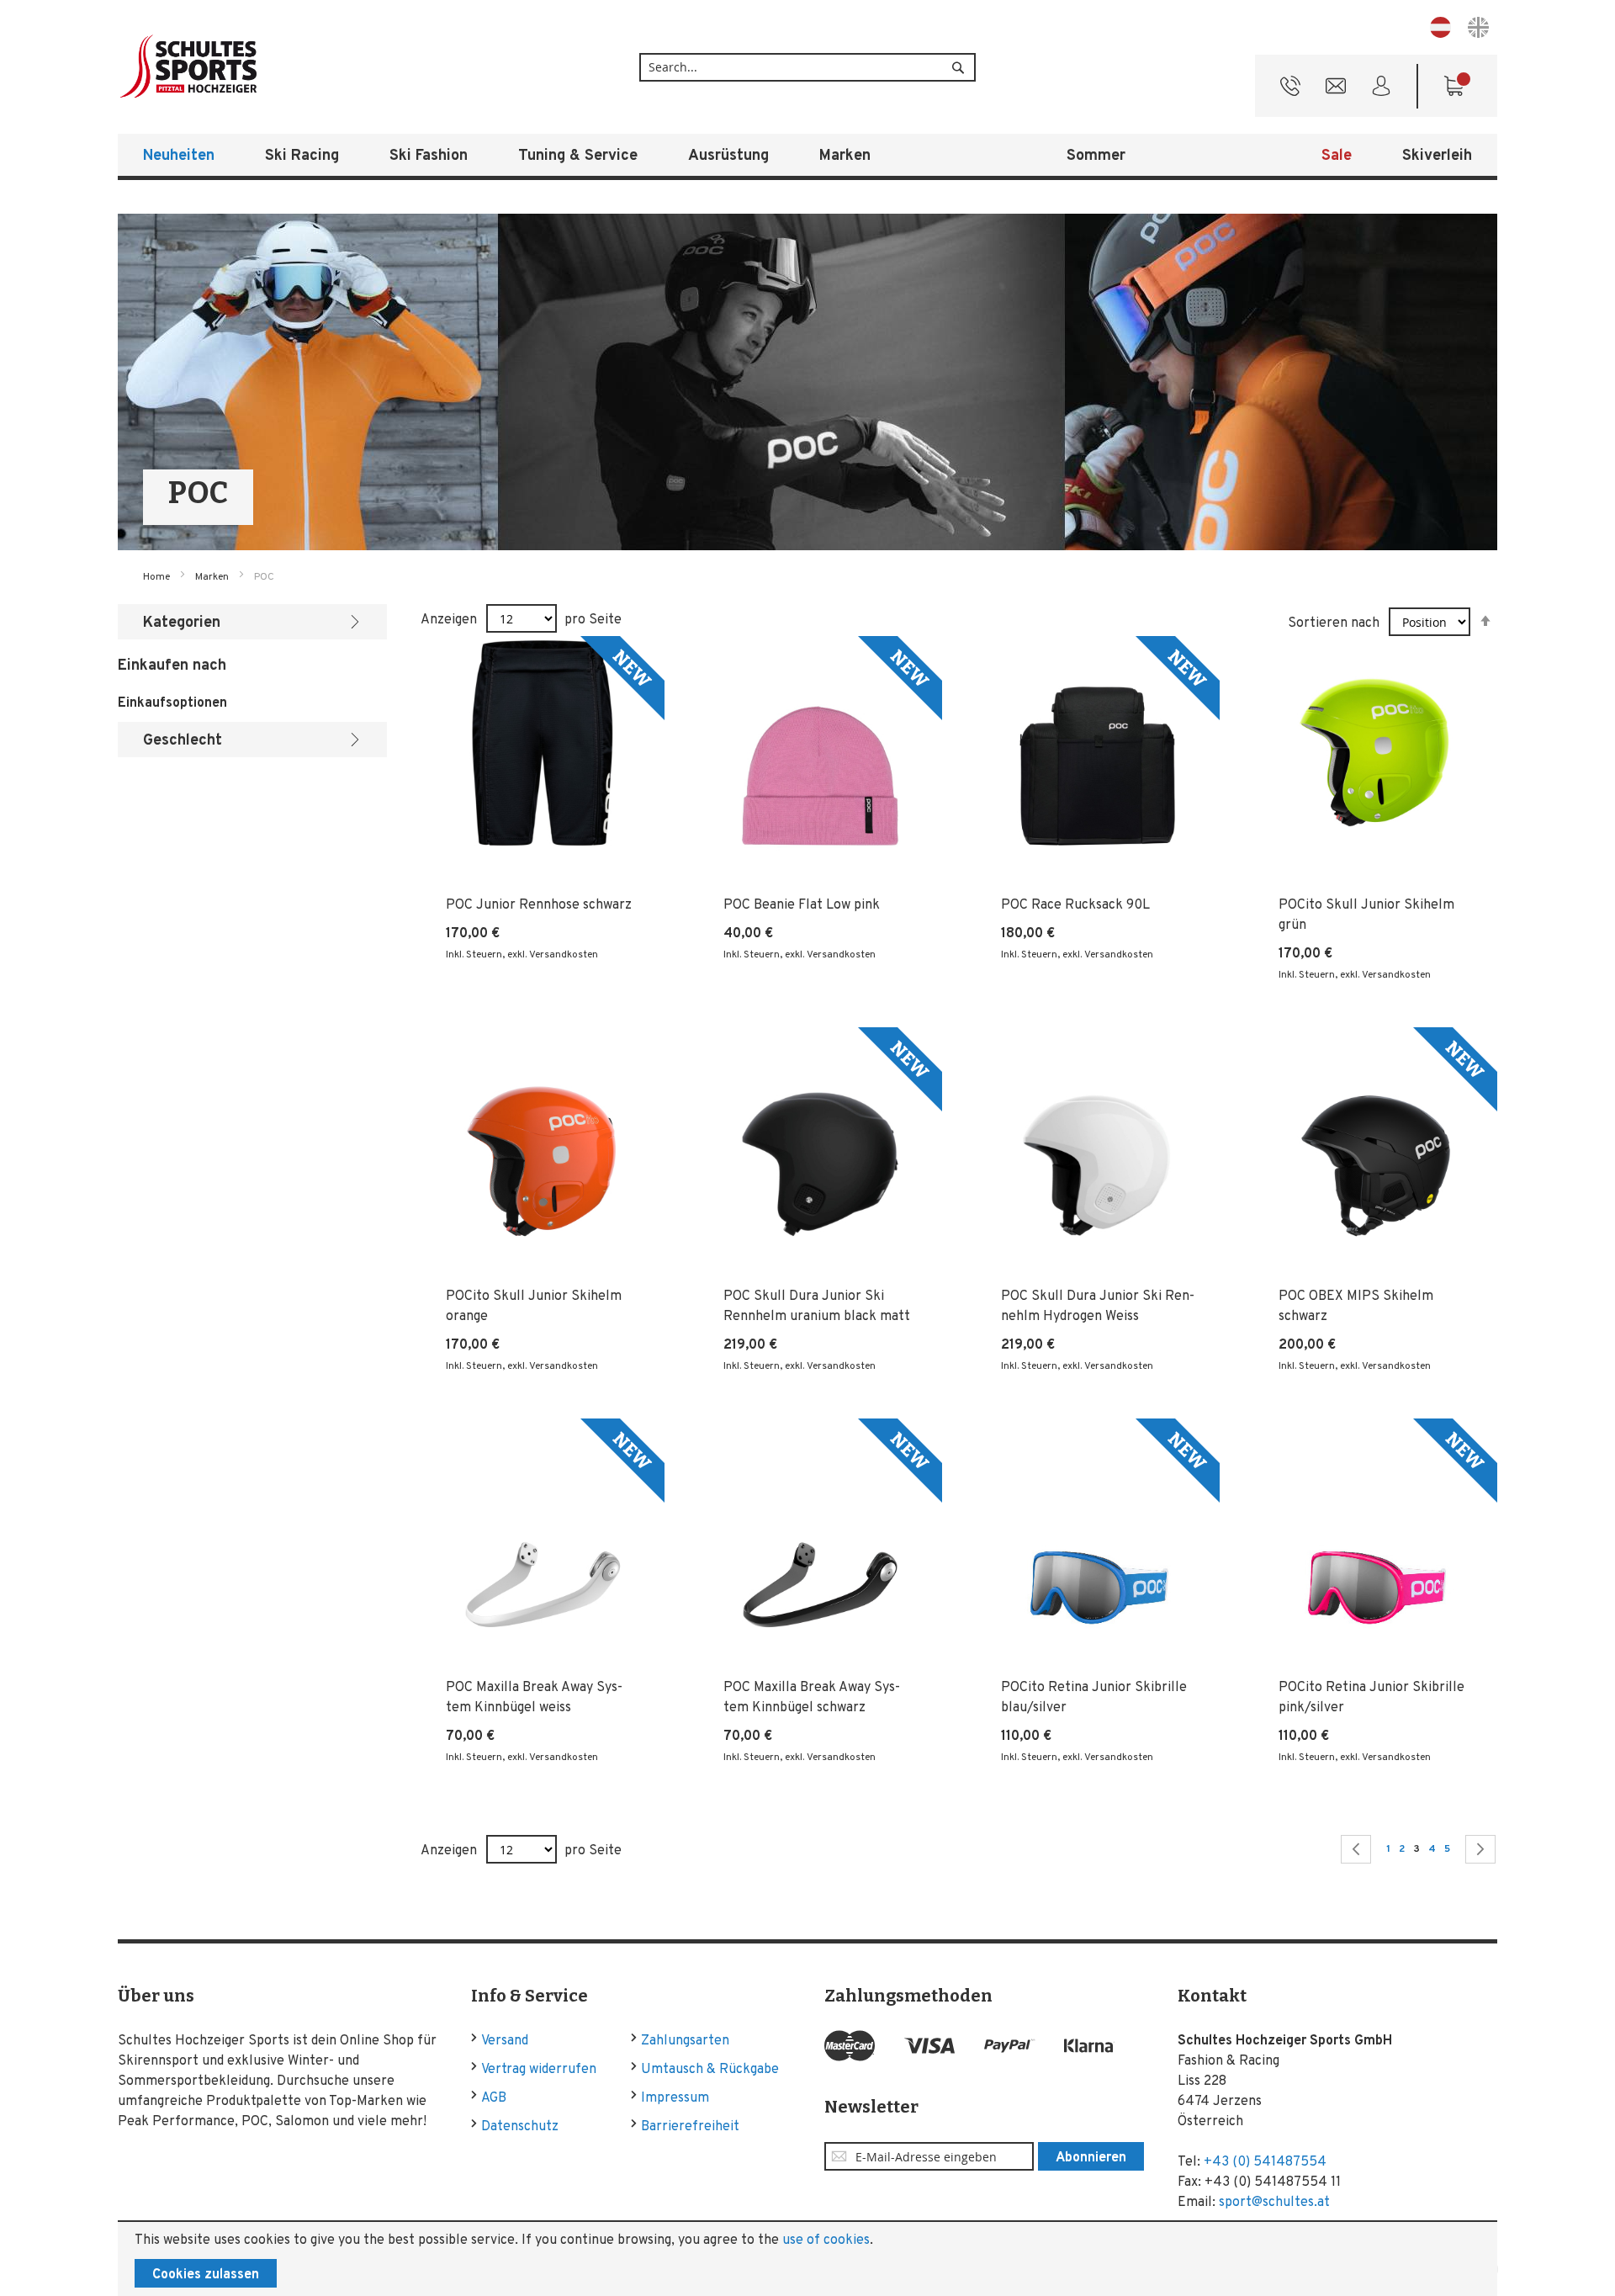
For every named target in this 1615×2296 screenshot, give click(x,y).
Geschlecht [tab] (183, 741)
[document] (807, 2259)
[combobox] (807, 67)
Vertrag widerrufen (539, 2070)
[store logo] (244, 67)
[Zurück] (1356, 1849)
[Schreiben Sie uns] (1336, 90)
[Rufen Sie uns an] (1290, 90)
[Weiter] (1480, 1849)
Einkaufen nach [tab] (172, 666)
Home (158, 577)
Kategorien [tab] (182, 623)
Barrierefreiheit (690, 2127)
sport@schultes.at (1274, 2203)
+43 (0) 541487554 (1265, 2162)
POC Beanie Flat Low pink (802, 905)
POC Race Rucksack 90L (1075, 905)
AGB (494, 2098)
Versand (505, 2041)
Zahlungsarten (685, 2041)
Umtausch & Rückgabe (710, 2070)
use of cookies (826, 2240)
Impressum (675, 2098)
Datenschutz (520, 2127)
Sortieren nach (1334, 623)
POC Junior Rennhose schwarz (539, 905)
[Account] (1381, 90)
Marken (213, 577)
